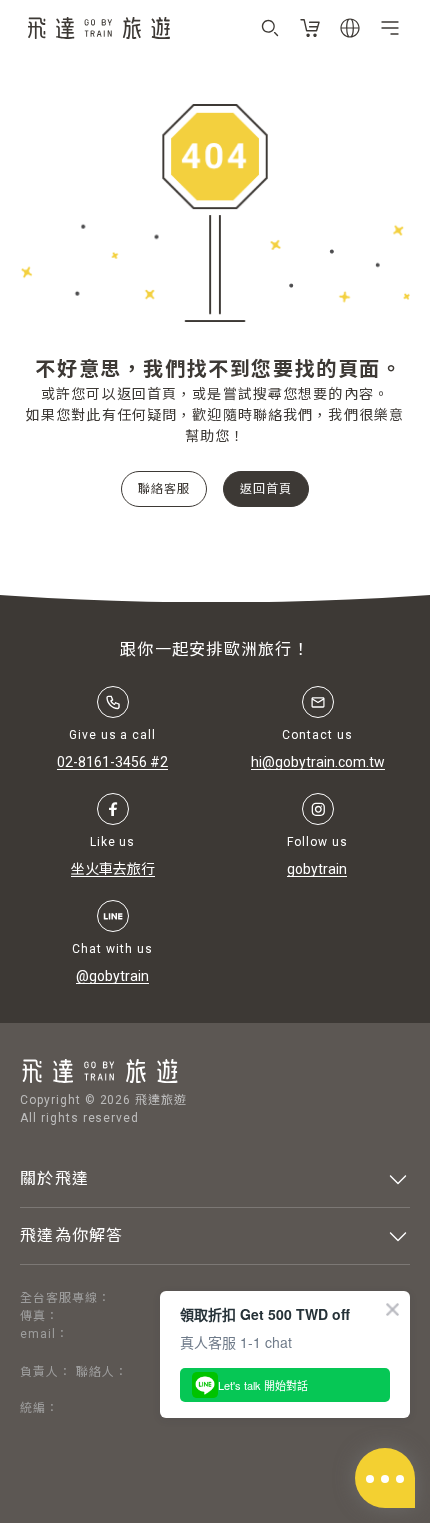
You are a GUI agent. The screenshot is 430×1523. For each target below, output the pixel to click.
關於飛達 (54, 1178)
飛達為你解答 (72, 1235)
